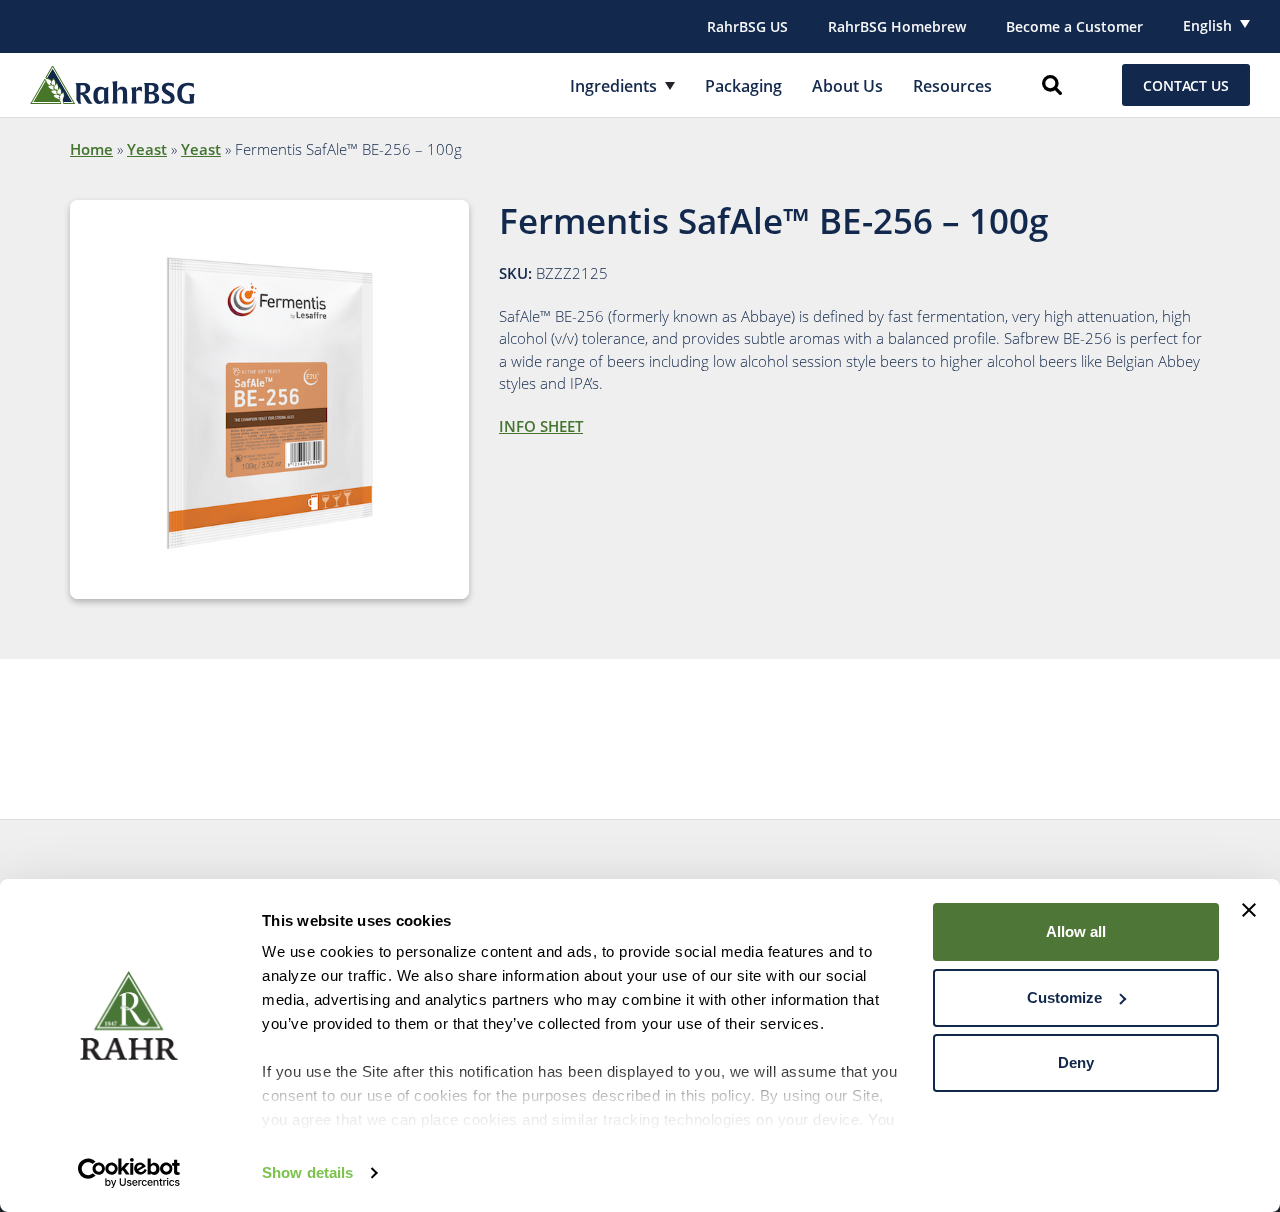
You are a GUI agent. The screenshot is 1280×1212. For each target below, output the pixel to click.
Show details (307, 1172)
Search (1052, 85)
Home (91, 149)
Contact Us (1186, 85)
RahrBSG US (747, 26)
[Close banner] (1249, 910)
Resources (952, 86)
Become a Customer (1074, 26)
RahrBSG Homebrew (897, 26)
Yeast (147, 149)
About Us (847, 86)
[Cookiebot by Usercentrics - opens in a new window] (129, 1173)
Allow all (1076, 931)
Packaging (743, 86)
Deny (1076, 1062)
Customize (1064, 997)
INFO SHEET (541, 426)
